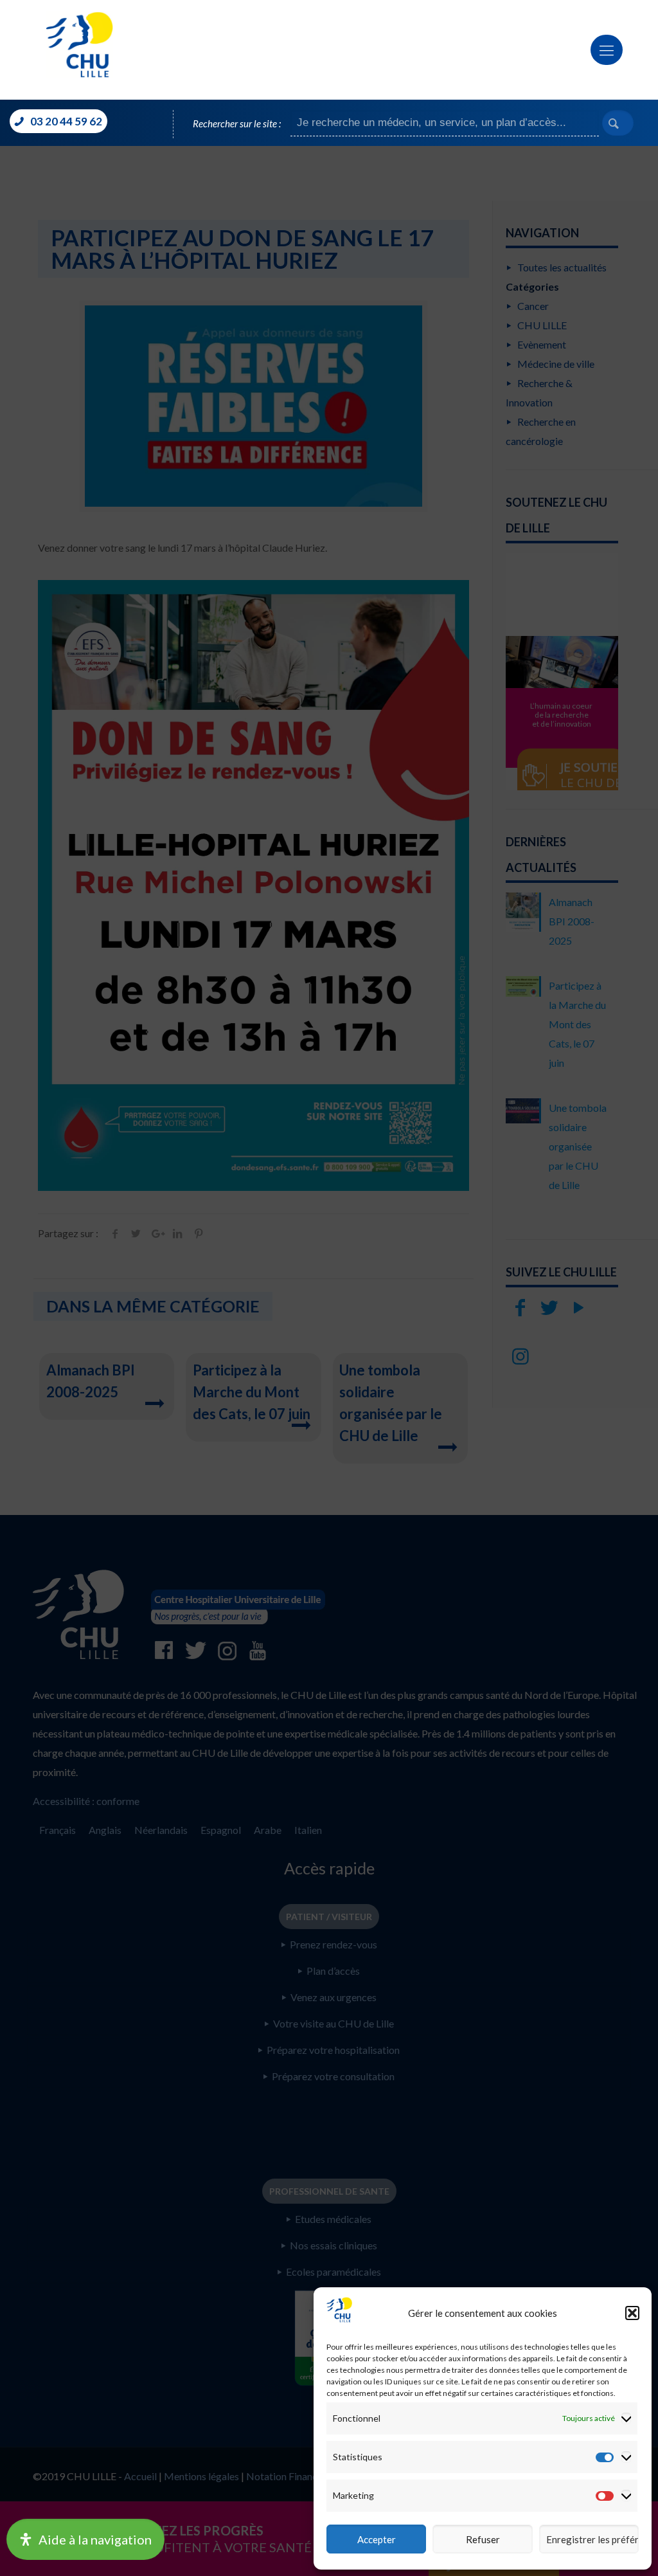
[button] (632, 2313)
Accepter (377, 2539)
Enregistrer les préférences (592, 2539)
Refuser (483, 2539)
